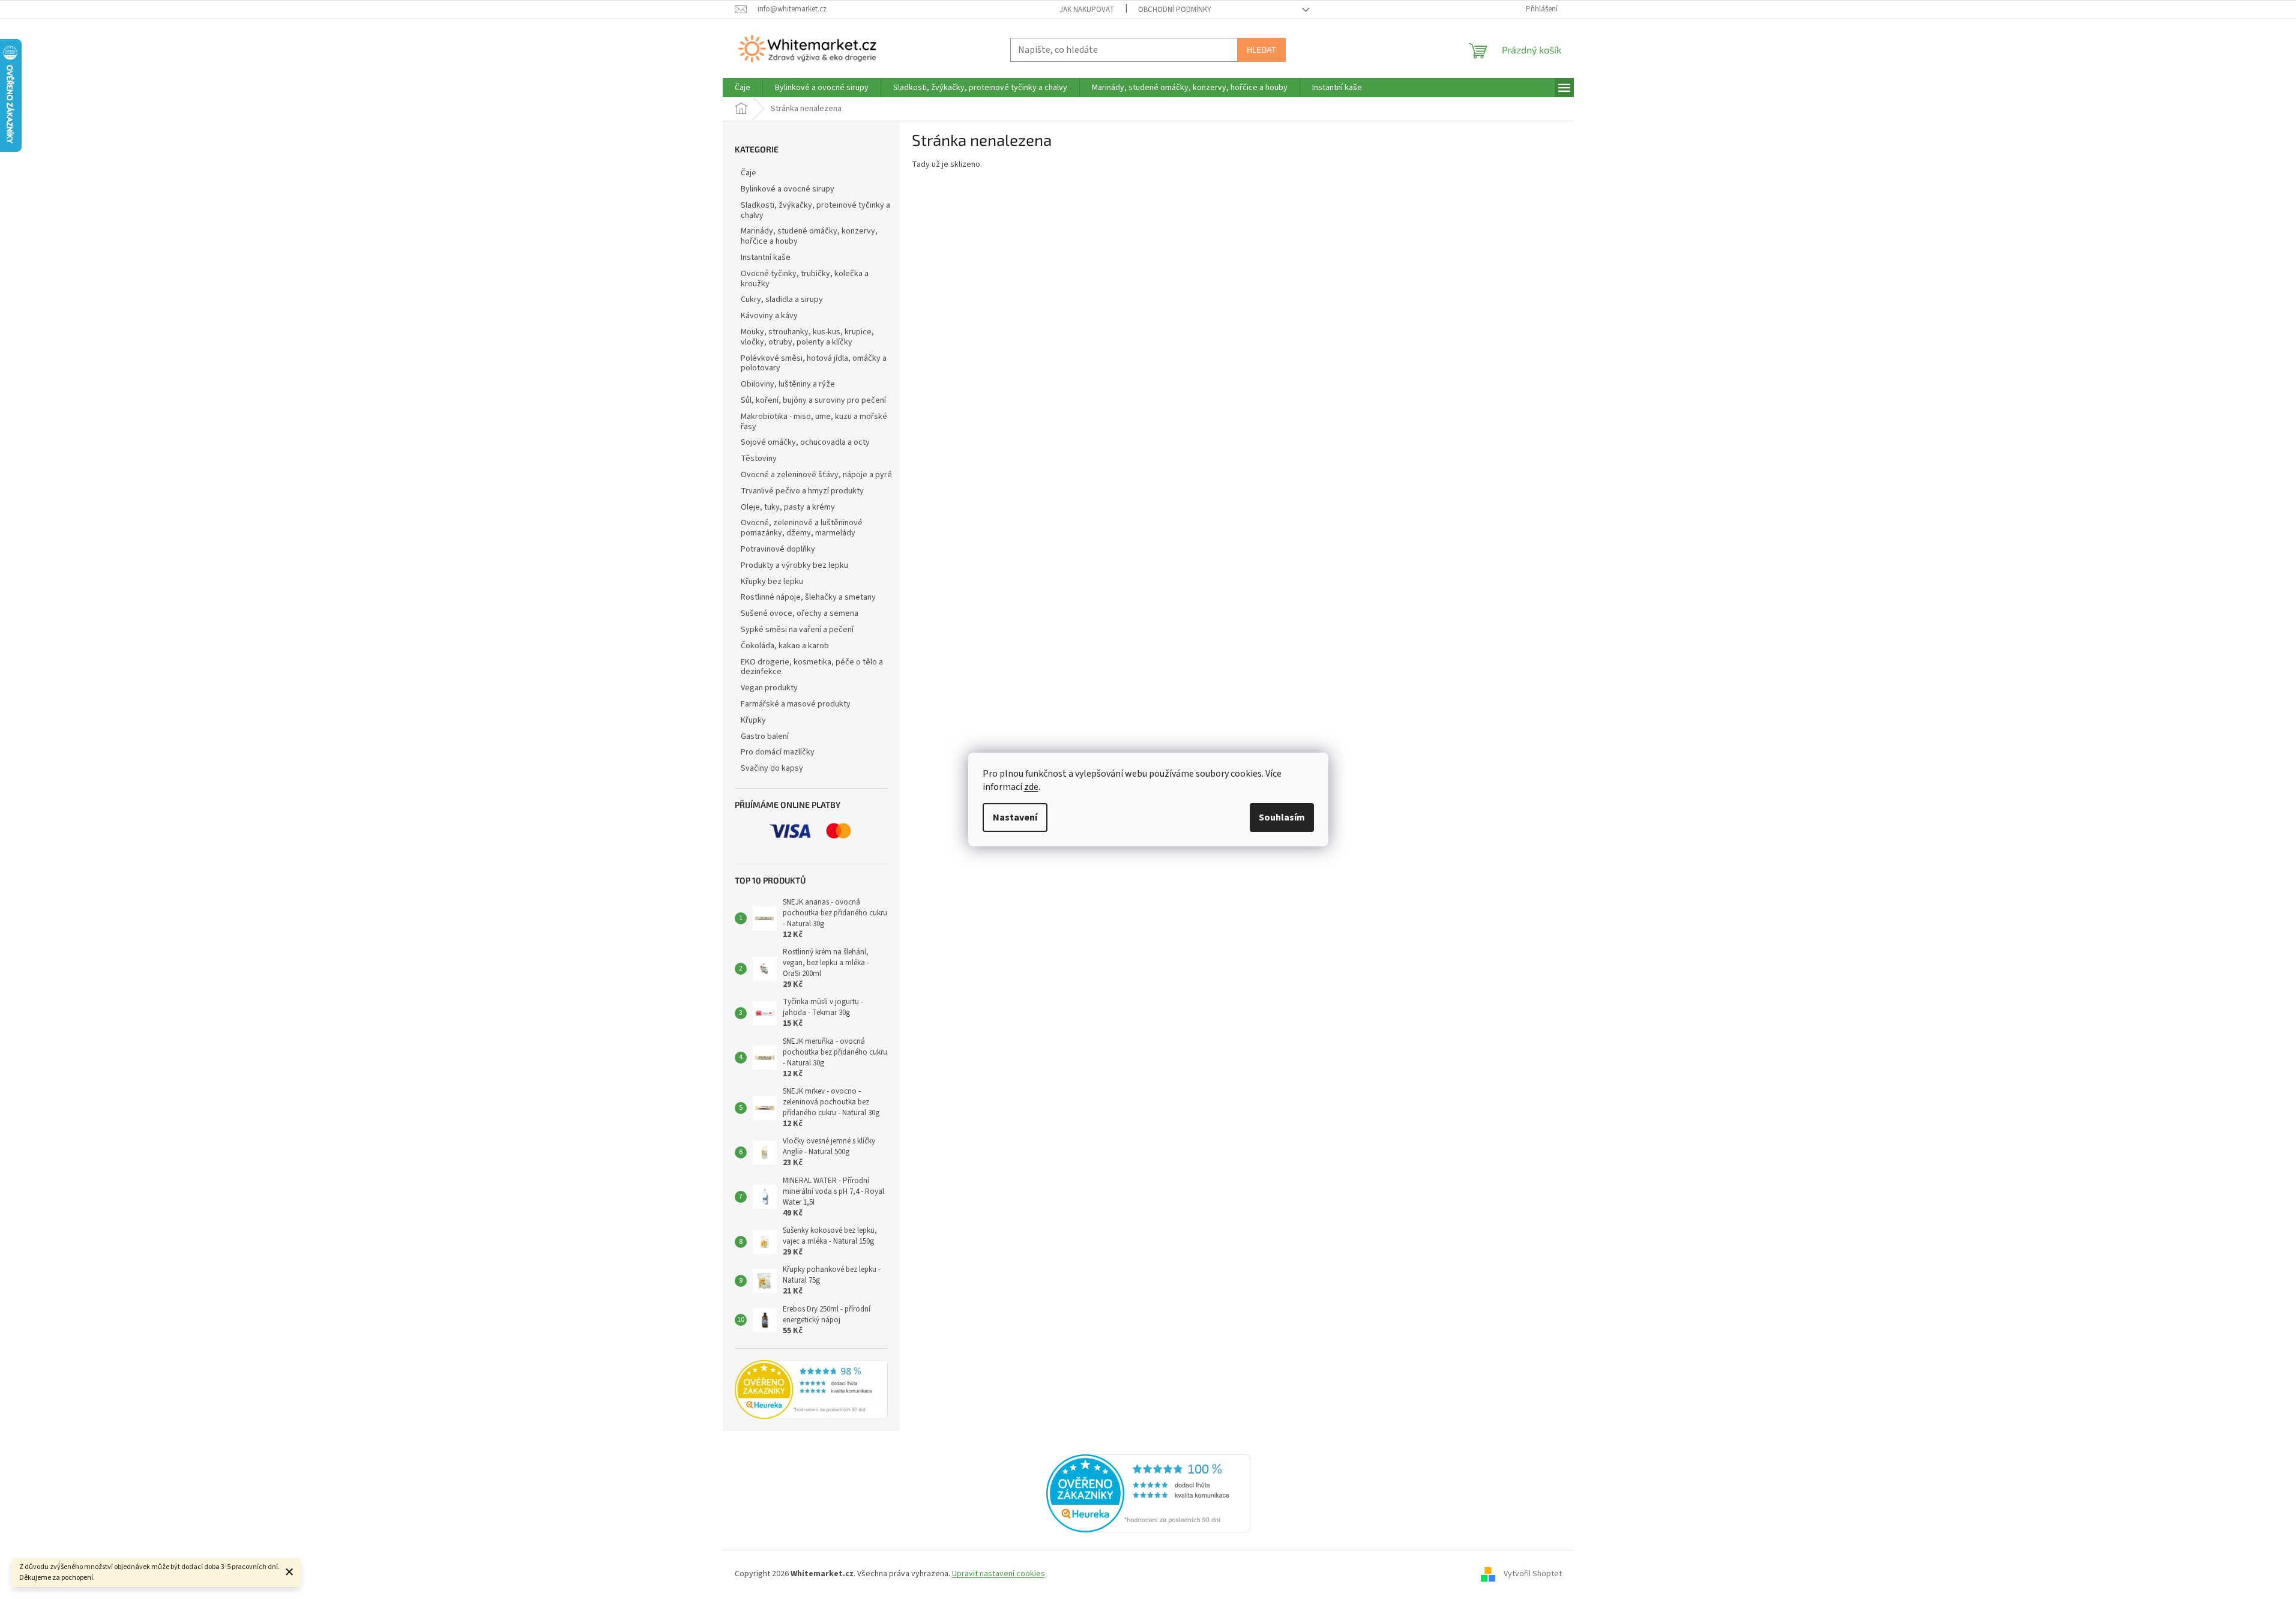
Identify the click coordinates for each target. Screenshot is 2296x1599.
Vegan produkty (769, 688)
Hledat (1261, 50)
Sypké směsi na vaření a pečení (797, 630)
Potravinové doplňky (778, 549)
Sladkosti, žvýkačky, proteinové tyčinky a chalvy (815, 210)
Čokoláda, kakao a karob (785, 646)
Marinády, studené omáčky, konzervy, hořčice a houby (809, 236)
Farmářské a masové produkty (796, 704)
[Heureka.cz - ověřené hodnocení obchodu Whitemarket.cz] (1148, 1493)
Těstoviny (759, 459)
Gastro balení (765, 736)
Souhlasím (1282, 818)
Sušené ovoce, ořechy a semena (800, 613)
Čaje (749, 173)
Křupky (753, 720)
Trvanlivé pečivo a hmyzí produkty (802, 491)
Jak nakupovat (1087, 10)
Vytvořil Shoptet (1533, 1574)
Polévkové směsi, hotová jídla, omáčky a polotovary (814, 363)
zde (1031, 787)
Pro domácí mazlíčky (778, 752)
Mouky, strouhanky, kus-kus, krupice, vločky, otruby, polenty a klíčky (807, 337)
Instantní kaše (766, 257)
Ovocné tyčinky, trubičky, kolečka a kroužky (805, 279)
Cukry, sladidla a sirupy (782, 300)
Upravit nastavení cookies (999, 1574)
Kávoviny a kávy (769, 316)
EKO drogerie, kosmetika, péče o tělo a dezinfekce (812, 667)
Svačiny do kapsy (772, 768)
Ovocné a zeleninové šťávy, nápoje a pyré (816, 475)
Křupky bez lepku (772, 582)
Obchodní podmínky (1175, 10)
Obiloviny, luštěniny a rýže (788, 384)
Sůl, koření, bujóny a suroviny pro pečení (813, 400)
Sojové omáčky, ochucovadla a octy (805, 442)
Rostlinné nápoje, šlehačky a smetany (808, 597)
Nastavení (1015, 818)
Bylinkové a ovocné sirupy (788, 189)
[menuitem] (743, 88)
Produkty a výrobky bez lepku (794, 565)
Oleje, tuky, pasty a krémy (788, 507)
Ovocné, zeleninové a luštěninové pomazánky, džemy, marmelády (802, 528)
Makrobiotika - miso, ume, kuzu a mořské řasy (814, 422)
